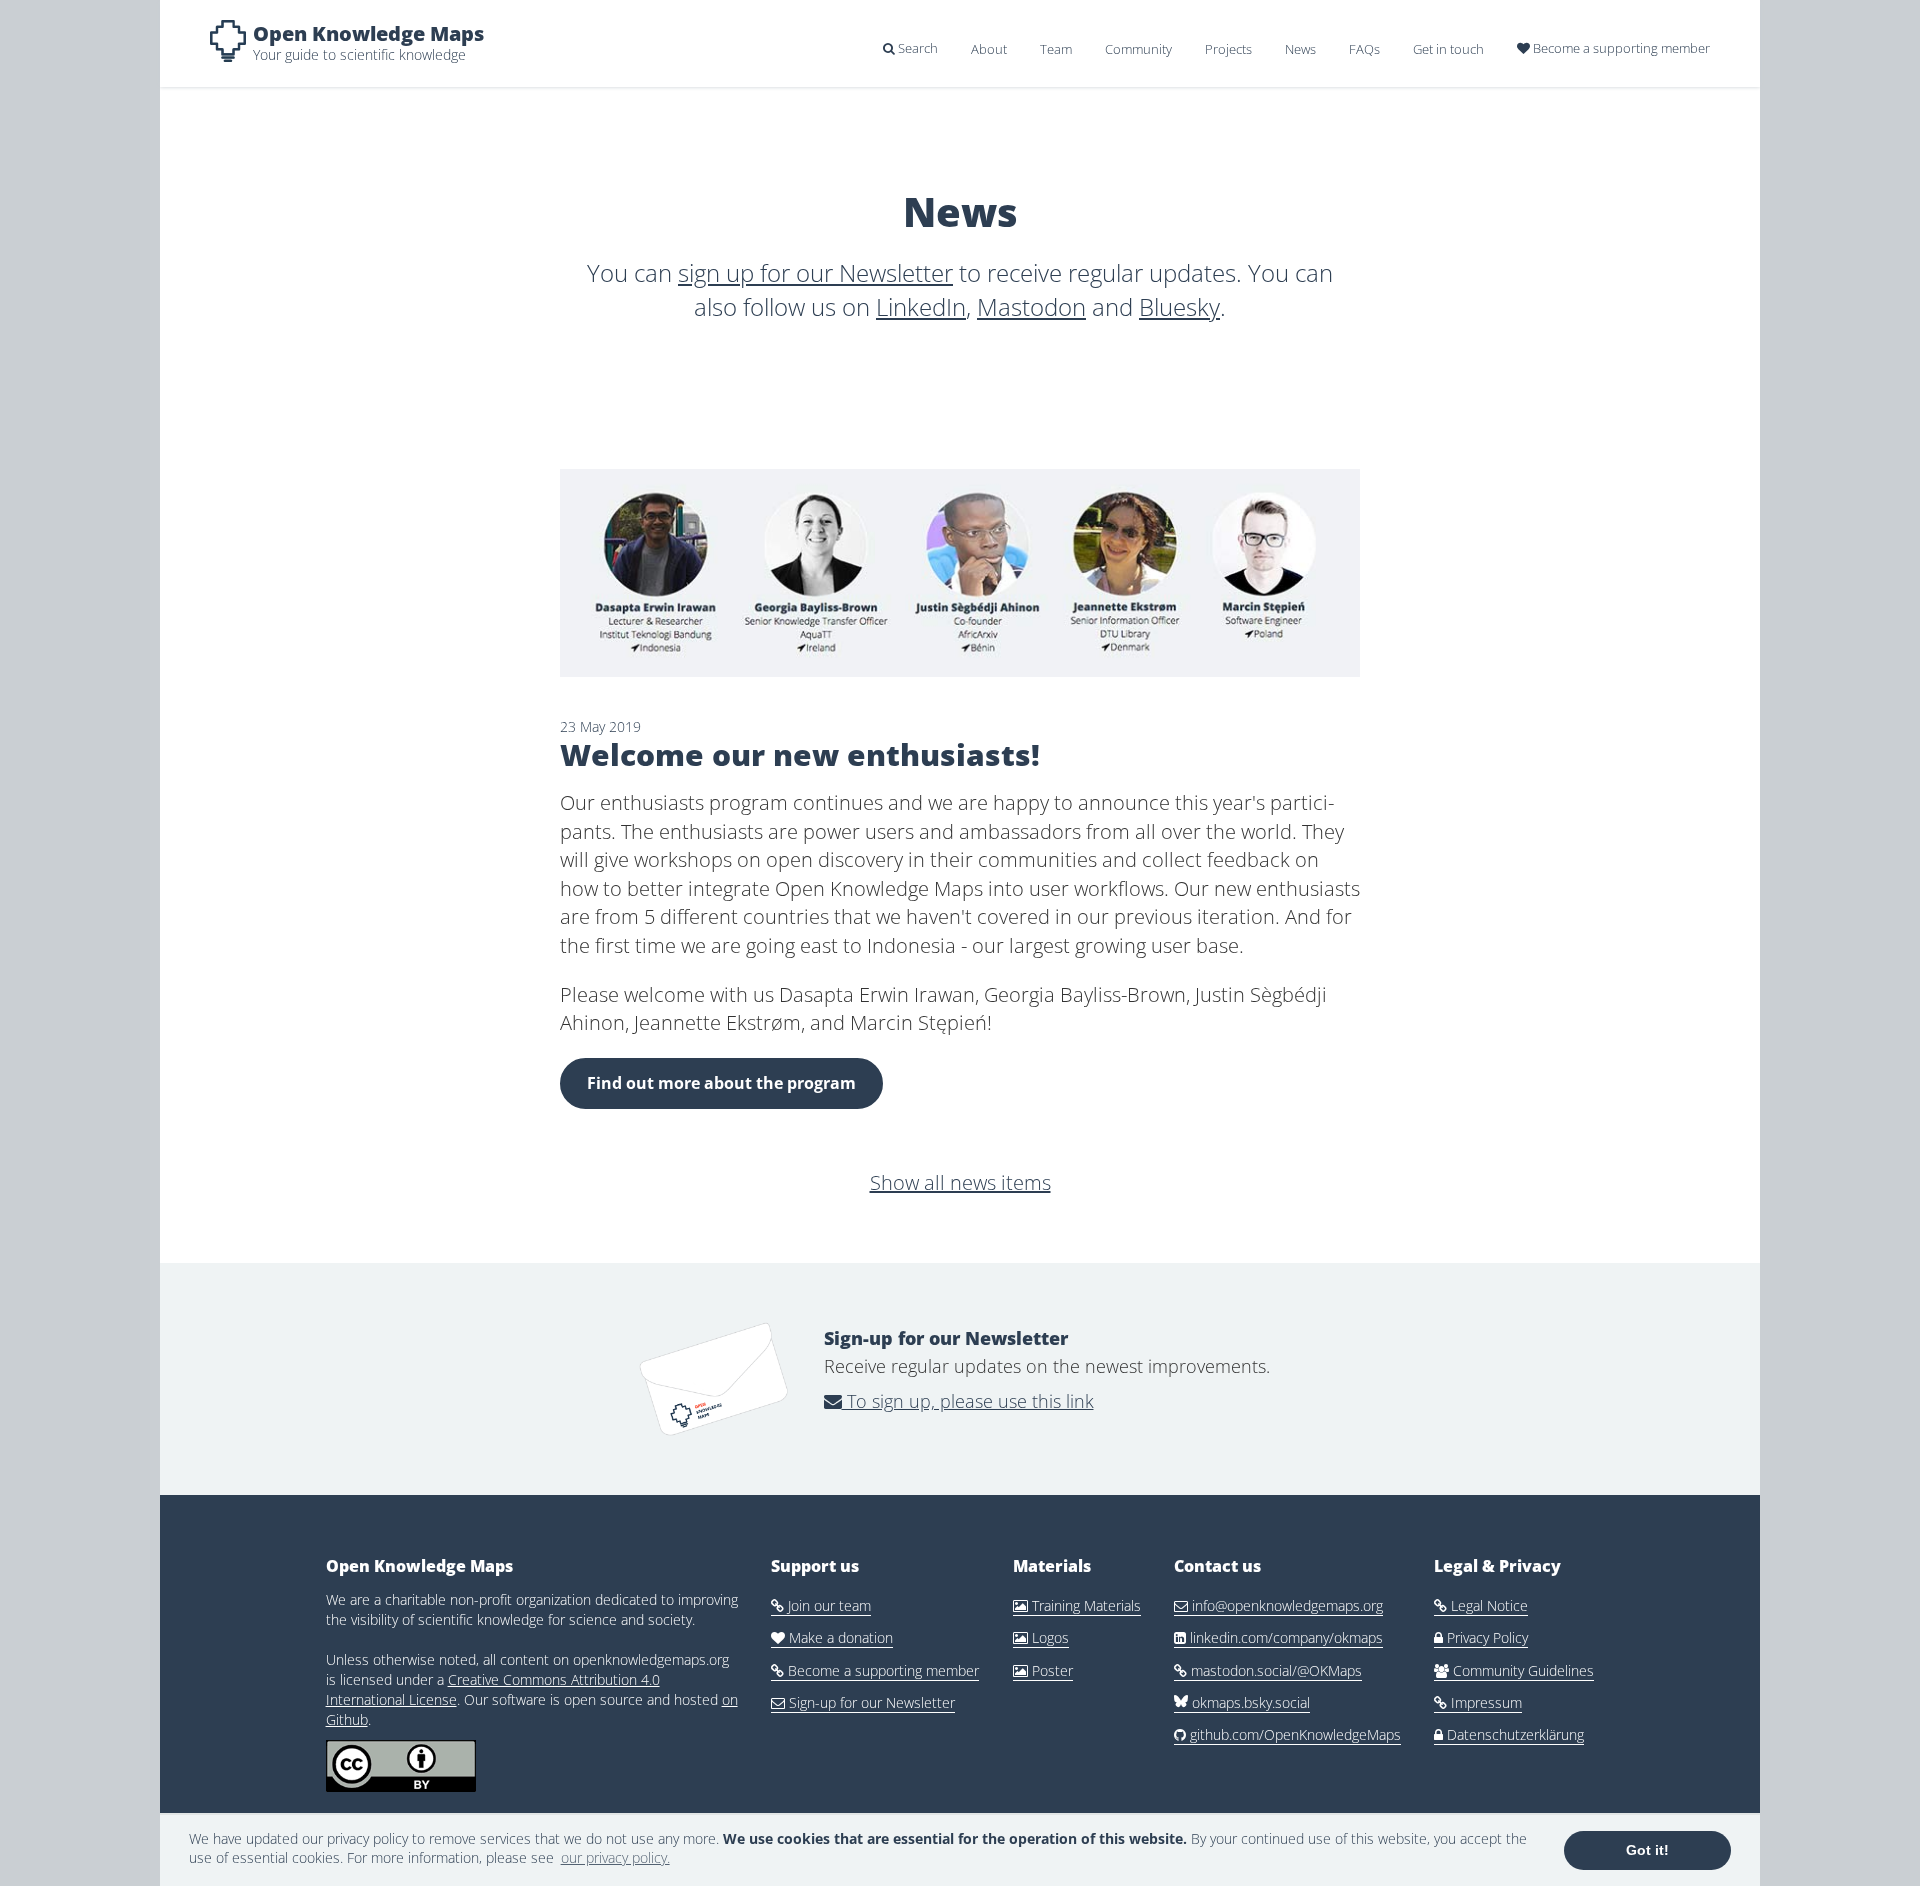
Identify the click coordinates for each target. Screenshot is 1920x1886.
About (989, 49)
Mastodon (1031, 306)
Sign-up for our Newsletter (863, 1702)
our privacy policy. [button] (615, 1857)
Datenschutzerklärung (1509, 1734)
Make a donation (832, 1637)
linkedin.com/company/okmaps (1278, 1637)
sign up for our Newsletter (815, 272)
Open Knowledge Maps (368, 33)
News (1300, 49)
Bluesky (1179, 306)
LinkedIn (921, 306)
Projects (1228, 49)
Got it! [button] (1647, 1850)
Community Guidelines (1514, 1670)
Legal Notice (1481, 1605)
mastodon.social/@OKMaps (1268, 1670)
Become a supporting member (1613, 48)
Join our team (821, 1605)
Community (1138, 49)
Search (910, 48)
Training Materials (1077, 1605)
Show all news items (960, 1182)
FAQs (1364, 49)
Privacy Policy (1481, 1637)
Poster (1043, 1670)
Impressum (1478, 1702)
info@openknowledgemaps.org (1278, 1605)
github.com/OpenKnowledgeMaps (1287, 1734)
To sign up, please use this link (968, 1401)
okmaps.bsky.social (1249, 1702)
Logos (1041, 1637)
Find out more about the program (721, 1083)
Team (1056, 49)
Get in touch (1448, 49)
